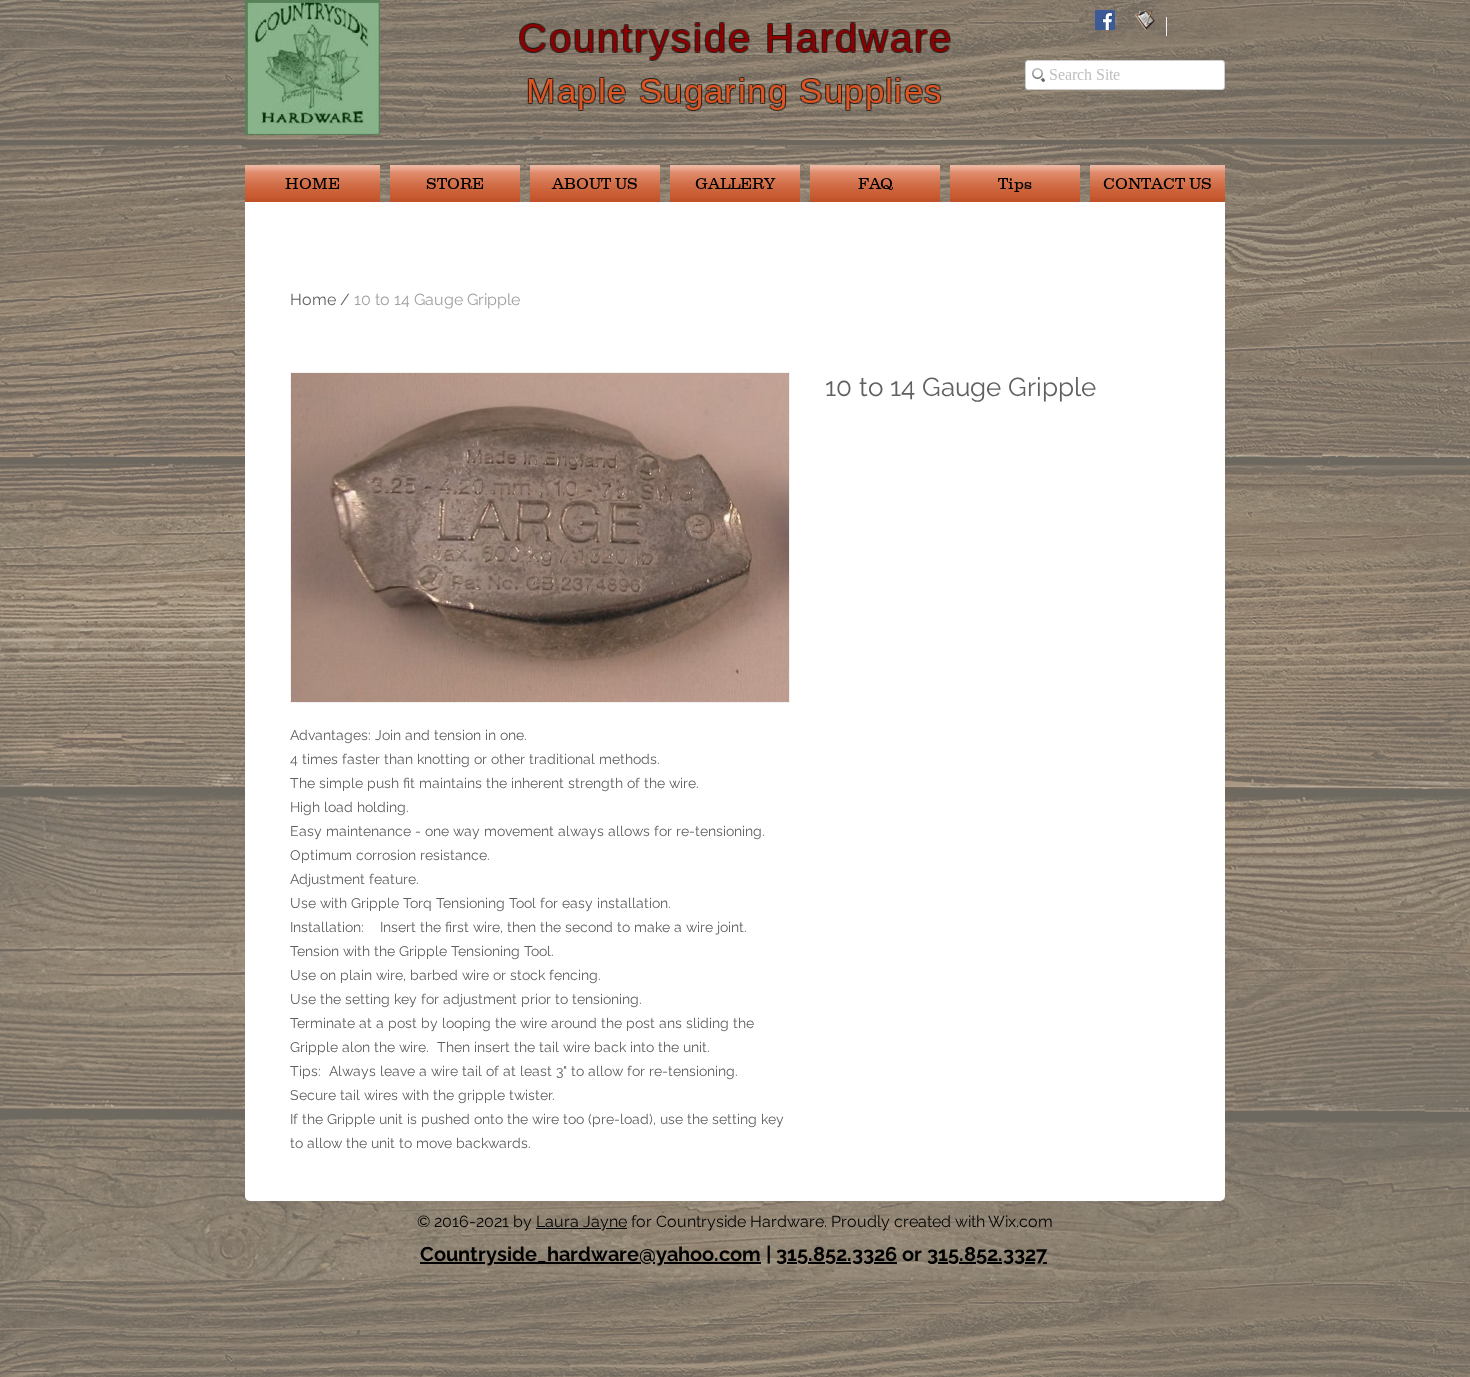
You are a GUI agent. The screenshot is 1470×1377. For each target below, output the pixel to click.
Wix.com (1020, 1221)
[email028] (1145, 20)
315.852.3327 (987, 1254)
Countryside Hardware (735, 38)
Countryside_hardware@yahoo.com (590, 1254)
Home (313, 299)
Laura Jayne (581, 1221)
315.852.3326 (836, 1254)
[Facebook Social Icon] (1105, 20)
